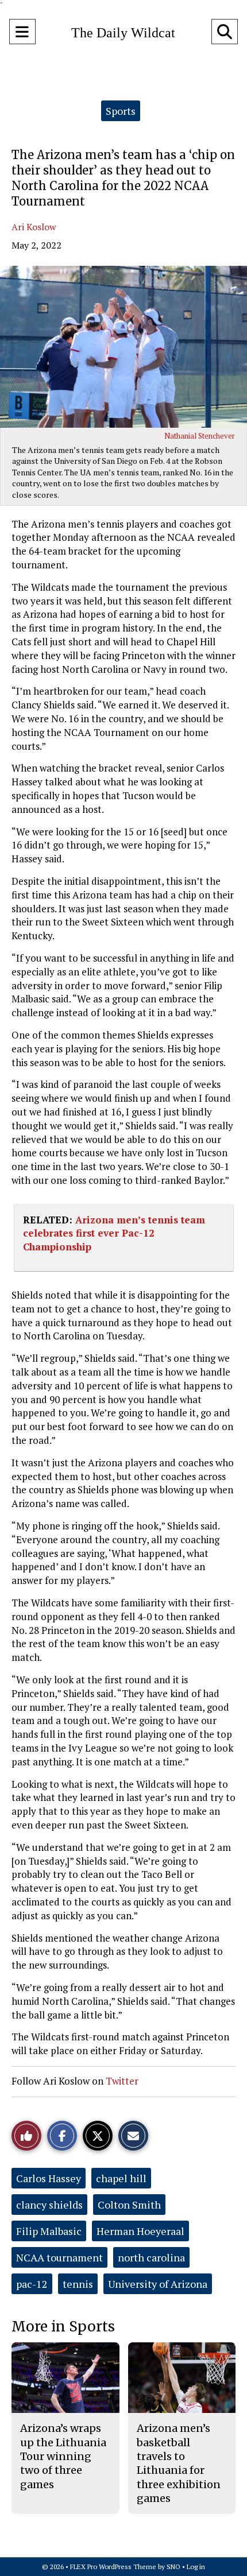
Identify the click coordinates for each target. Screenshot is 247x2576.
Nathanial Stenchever (200, 436)
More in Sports (63, 2327)
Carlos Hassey (49, 2178)
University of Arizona (158, 2284)
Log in (196, 2567)
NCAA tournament (59, 2257)
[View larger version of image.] (123, 347)
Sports (121, 111)
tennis (78, 2284)
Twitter (122, 2081)
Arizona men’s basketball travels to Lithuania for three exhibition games (179, 2463)
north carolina (151, 2257)
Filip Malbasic (49, 2231)
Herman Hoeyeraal (140, 2231)
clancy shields (49, 2205)
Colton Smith (129, 2205)
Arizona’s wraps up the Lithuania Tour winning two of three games (63, 2456)
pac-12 (32, 2284)
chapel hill (121, 2178)
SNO (173, 2567)
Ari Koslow (34, 227)
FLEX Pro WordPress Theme (113, 2567)
